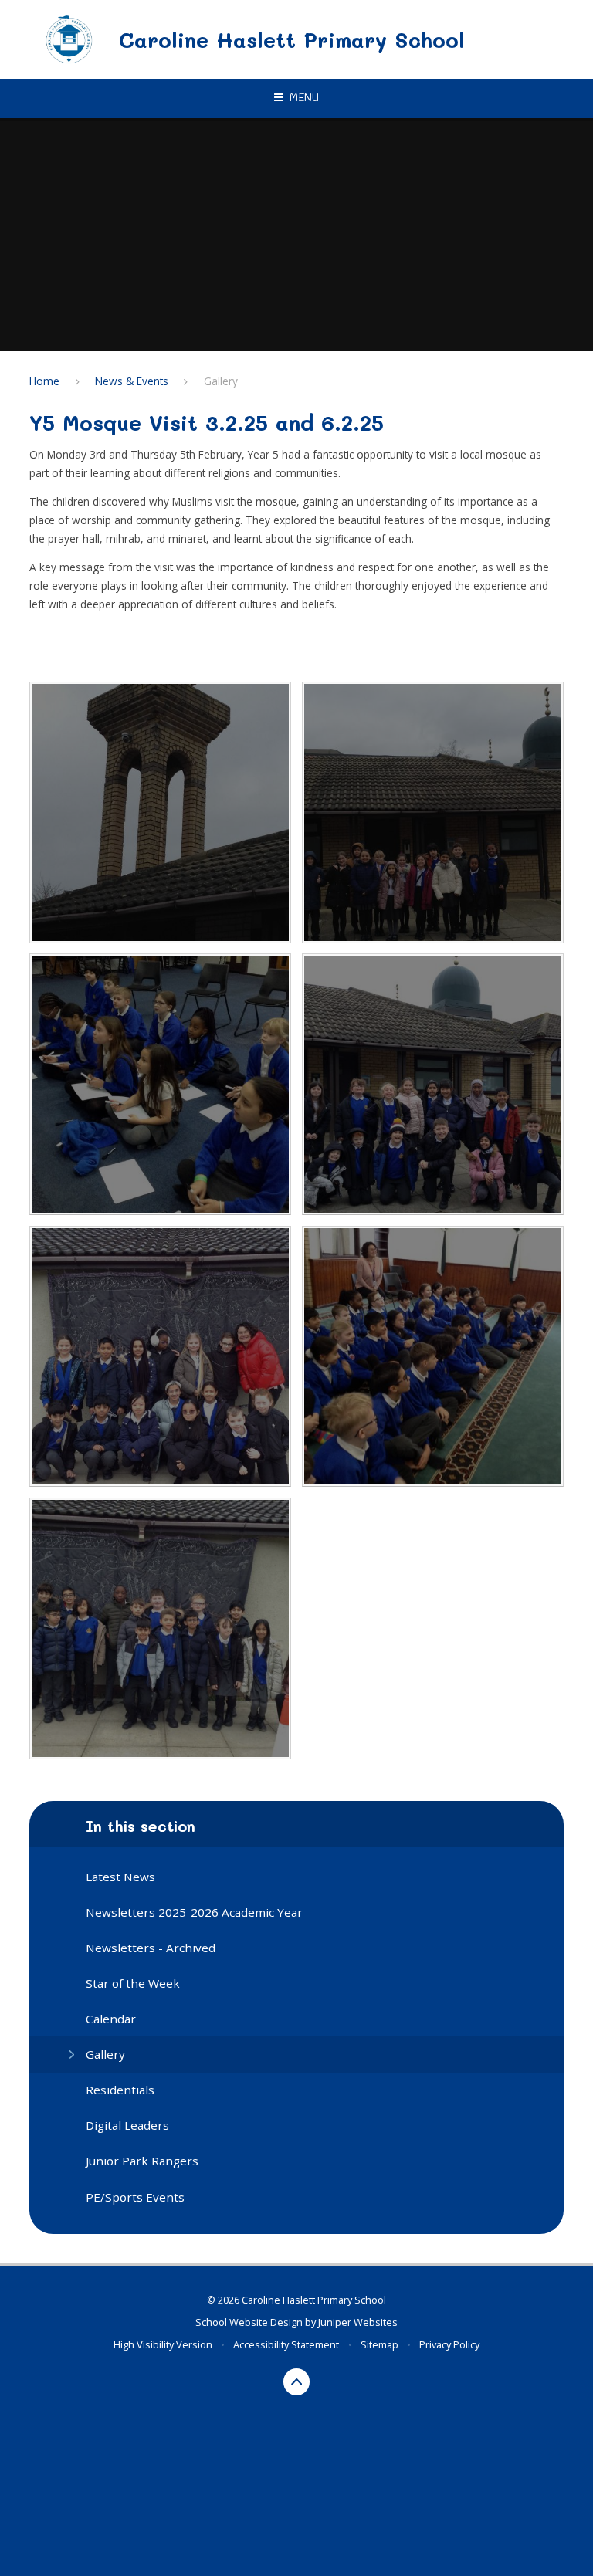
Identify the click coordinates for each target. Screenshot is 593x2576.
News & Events (132, 381)
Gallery (221, 381)
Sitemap (380, 2344)
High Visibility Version (163, 2344)
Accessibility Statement (286, 2344)
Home (44, 381)
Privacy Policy (449, 2344)
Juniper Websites (358, 2322)
